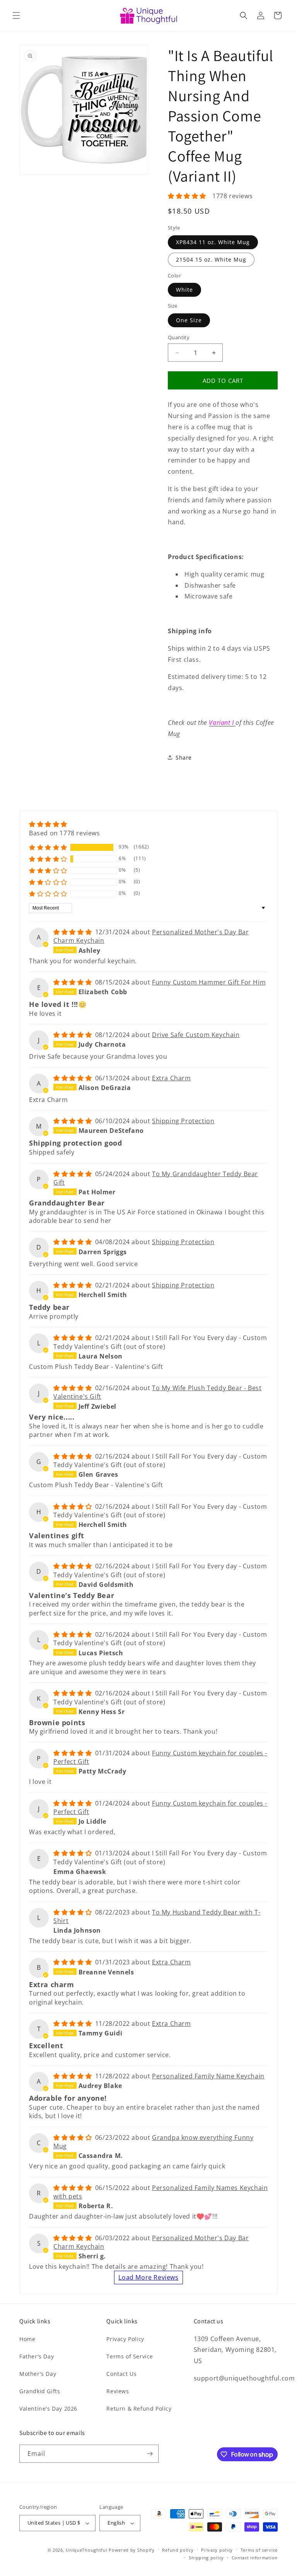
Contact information (255, 2558)
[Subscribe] (150, 2454)
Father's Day (37, 2356)
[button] (16, 15)
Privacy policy (217, 2550)
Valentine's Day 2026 (48, 2409)
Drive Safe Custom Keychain (196, 1035)
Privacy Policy (125, 2339)
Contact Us (121, 2374)
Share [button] (184, 757)
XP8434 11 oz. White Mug (213, 242)
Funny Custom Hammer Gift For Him (209, 982)
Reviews (118, 2391)
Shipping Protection (183, 1121)
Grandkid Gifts (40, 2391)
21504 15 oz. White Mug (211, 259)
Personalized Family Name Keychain (208, 2076)
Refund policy (178, 2550)
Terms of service (259, 2550)
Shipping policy (206, 2558)
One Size (189, 320)
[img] (65, 824)
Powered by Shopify (132, 2550)
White (184, 290)
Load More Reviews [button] (148, 2277)
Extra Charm (172, 1078)
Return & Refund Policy (139, 2409)
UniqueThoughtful (86, 2550)
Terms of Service (130, 2356)
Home (27, 2339)
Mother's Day (38, 2374)
